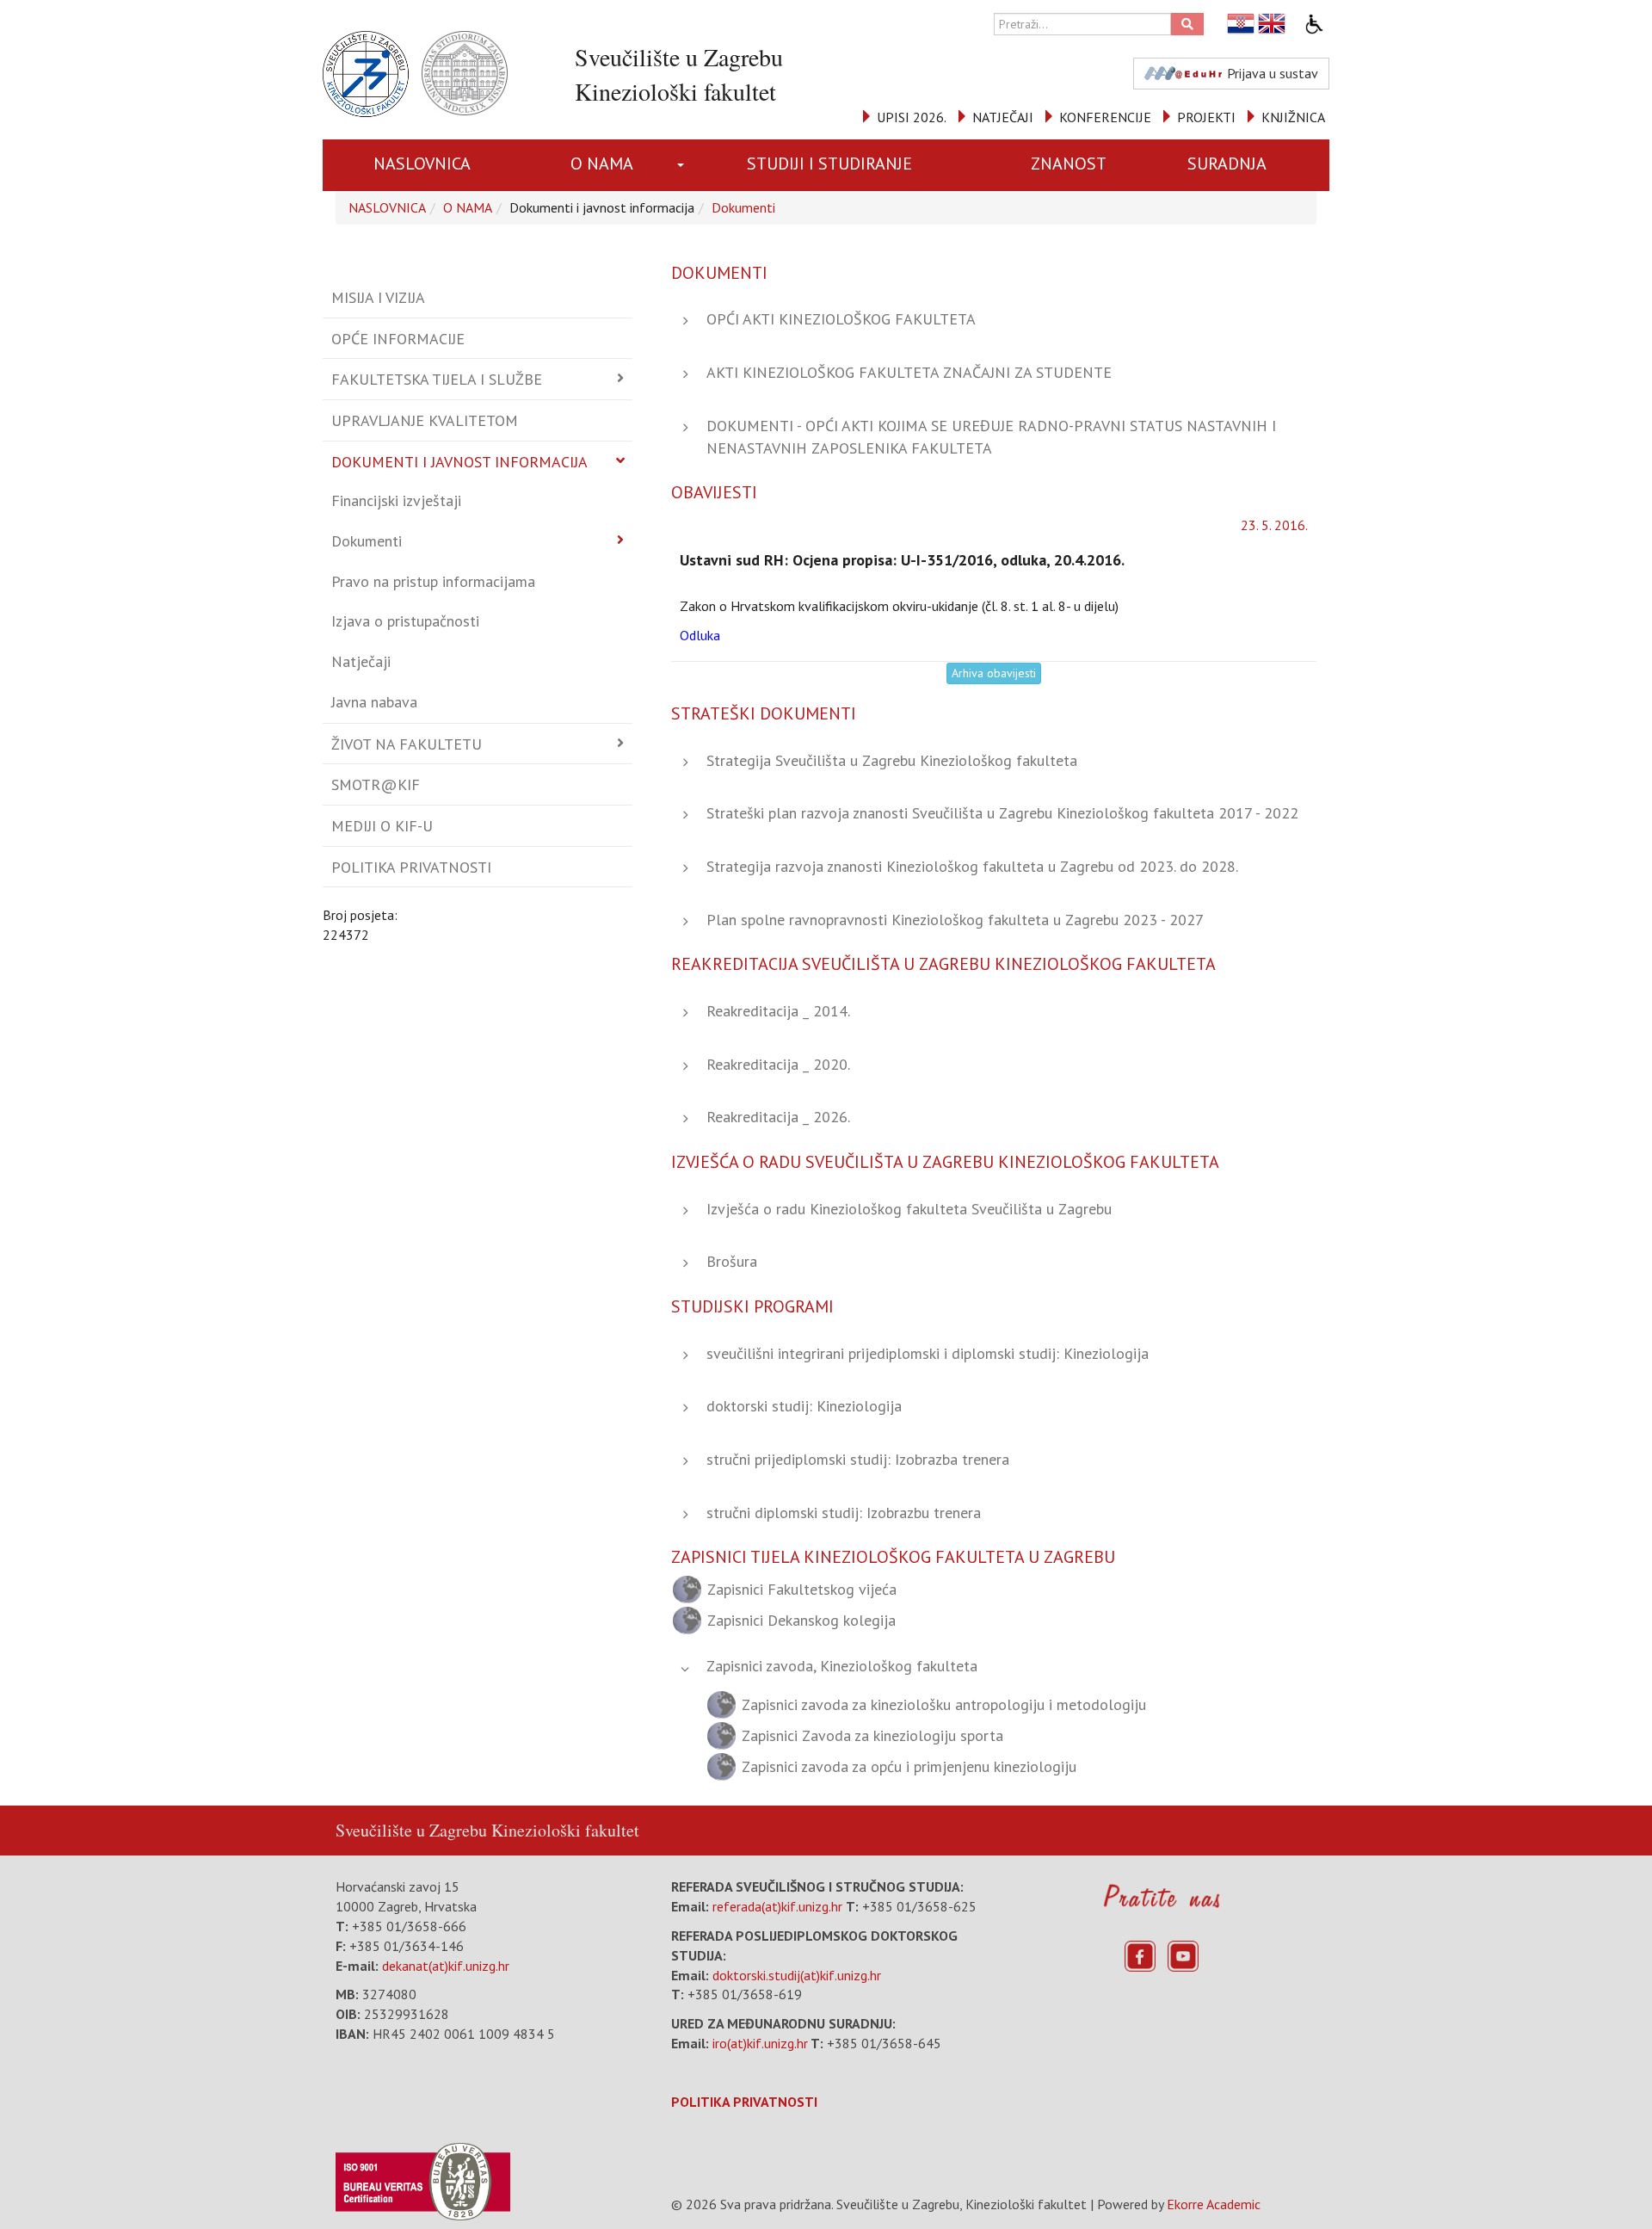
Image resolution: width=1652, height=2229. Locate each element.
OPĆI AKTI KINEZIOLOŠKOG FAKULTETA (841, 319)
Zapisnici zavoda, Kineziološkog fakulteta (842, 1666)
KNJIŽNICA (1293, 117)
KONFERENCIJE (1105, 117)
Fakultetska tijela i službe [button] (437, 379)
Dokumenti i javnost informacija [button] (459, 462)
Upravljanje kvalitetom (425, 420)
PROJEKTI (1206, 117)
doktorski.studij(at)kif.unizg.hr (797, 1975)
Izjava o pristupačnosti (405, 621)
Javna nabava (374, 702)
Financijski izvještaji (396, 500)
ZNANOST (1069, 164)
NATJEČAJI (1003, 117)
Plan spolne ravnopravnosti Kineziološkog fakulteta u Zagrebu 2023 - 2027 (955, 920)
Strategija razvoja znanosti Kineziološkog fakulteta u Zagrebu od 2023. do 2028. (972, 866)
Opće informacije (398, 339)
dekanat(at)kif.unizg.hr (446, 1966)
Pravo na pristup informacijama (433, 581)
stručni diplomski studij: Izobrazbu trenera (844, 1513)
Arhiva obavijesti (994, 673)
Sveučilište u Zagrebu (411, 1830)
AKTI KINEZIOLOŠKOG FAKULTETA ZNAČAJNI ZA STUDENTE (909, 372)
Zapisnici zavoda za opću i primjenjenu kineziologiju (909, 1766)
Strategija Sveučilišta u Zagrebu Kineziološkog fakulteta (892, 760)
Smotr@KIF (376, 784)
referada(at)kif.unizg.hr (777, 1906)
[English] (1273, 24)
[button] (684, 165)
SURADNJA (1227, 164)
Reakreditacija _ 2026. (778, 1117)
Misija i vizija (378, 297)
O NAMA (602, 164)
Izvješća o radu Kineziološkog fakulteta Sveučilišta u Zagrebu (909, 1209)
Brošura (732, 1261)
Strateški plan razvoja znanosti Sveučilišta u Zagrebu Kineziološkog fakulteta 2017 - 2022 (1002, 813)
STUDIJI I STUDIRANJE (829, 164)
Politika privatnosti (411, 867)
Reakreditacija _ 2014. (778, 1011)
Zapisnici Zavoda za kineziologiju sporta (872, 1735)
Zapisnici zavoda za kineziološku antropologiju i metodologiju (944, 1704)
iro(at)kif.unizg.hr (760, 2043)
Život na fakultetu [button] (407, 744)
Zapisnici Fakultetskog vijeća (802, 1589)
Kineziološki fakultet (565, 1830)
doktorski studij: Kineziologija (804, 1406)
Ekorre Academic (1214, 2204)
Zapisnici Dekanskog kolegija (801, 1620)
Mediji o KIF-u (382, 826)
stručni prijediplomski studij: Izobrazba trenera (858, 1459)
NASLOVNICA (422, 164)
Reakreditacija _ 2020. (778, 1064)
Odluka (702, 635)
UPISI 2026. (912, 117)
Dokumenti (743, 207)
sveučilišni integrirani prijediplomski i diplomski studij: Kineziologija (928, 1353)
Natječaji (361, 661)
